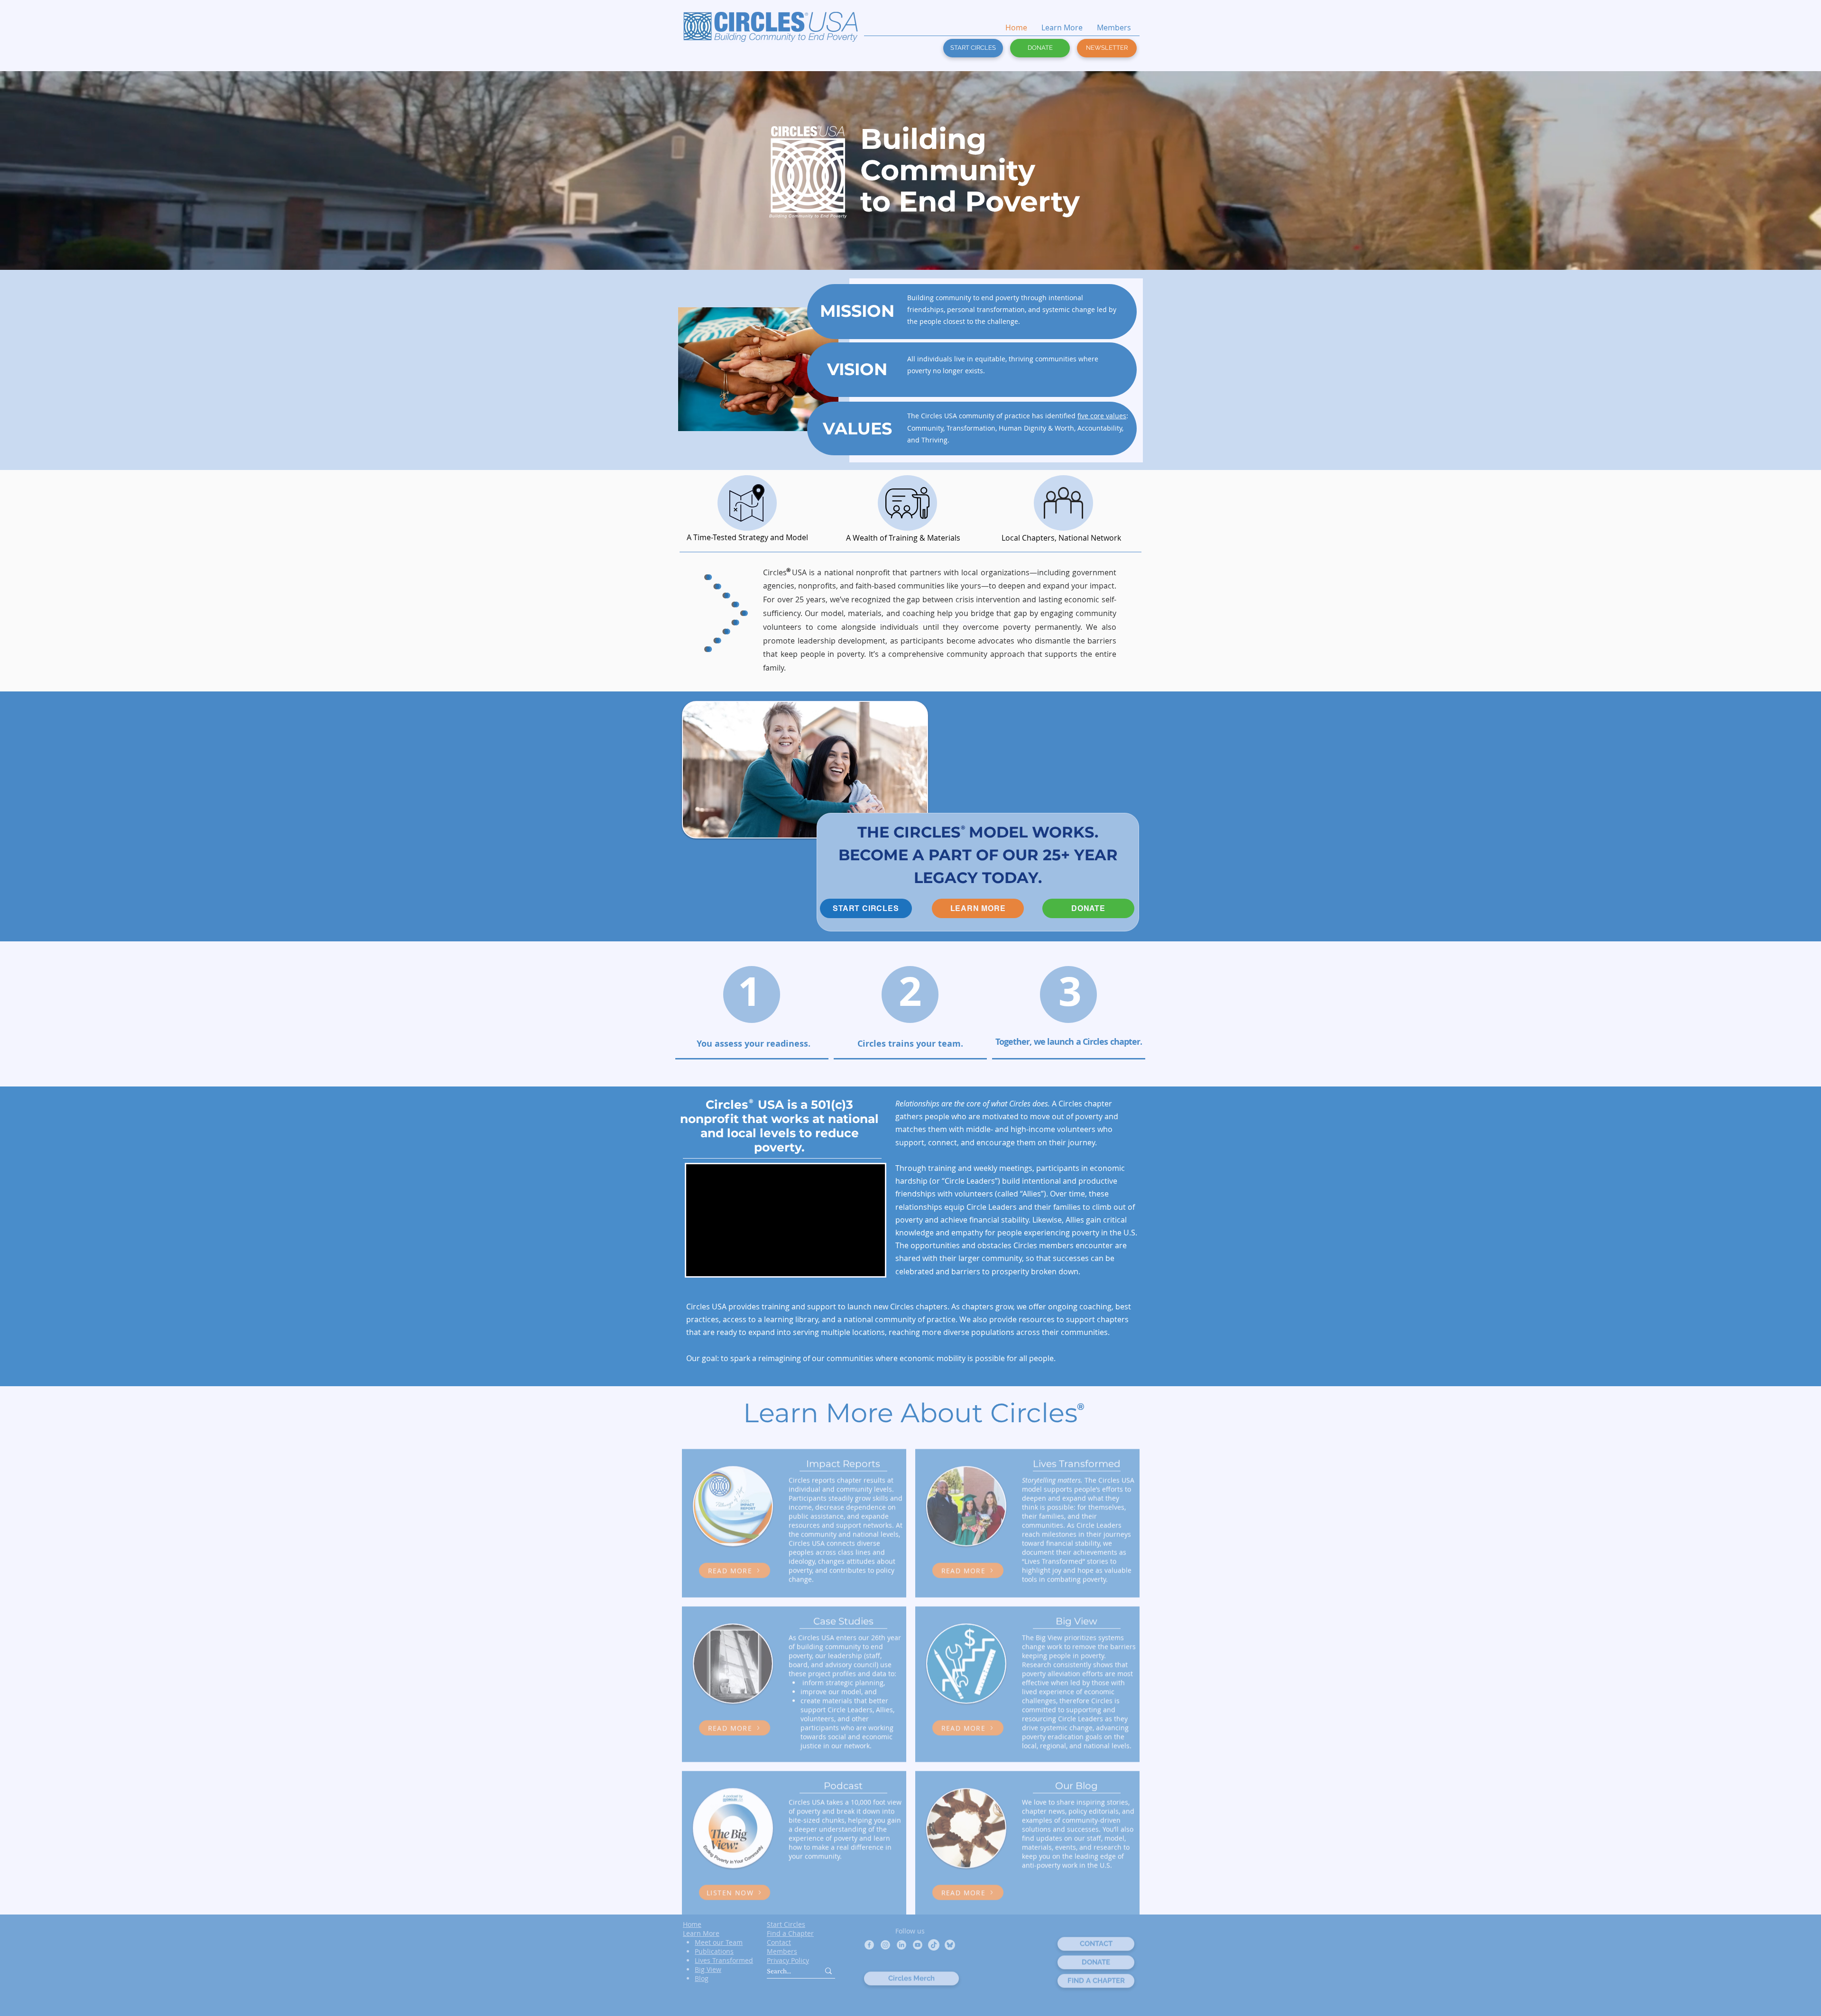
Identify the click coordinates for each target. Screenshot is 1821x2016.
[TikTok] (934, 1945)
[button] (1107, 48)
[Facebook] (869, 1945)
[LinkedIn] (901, 1945)
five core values (1102, 416)
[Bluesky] (950, 1945)
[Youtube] (918, 1945)
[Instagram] (885, 1945)
